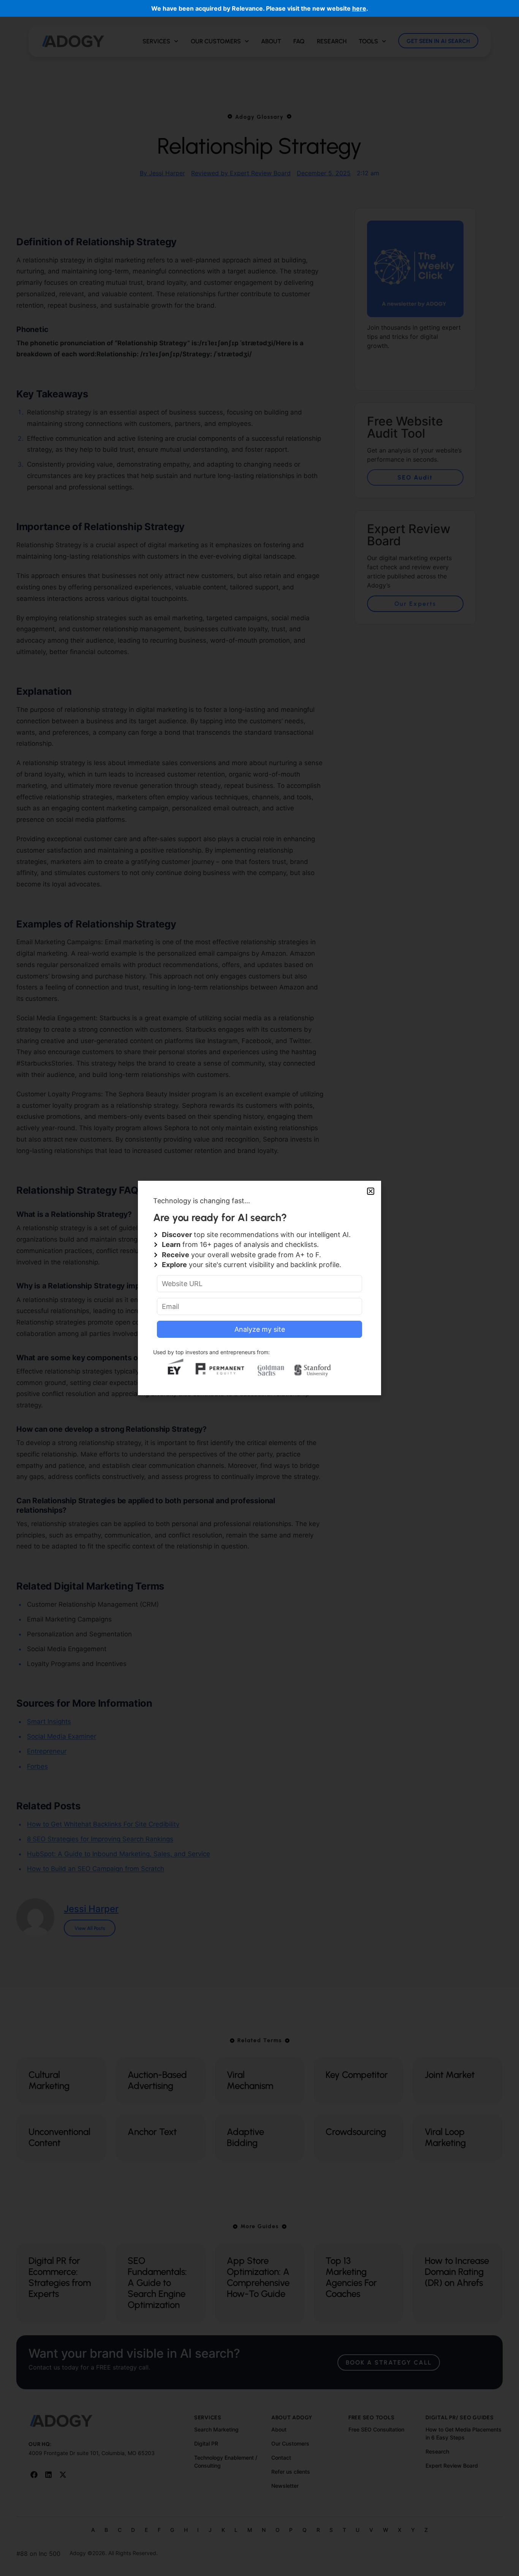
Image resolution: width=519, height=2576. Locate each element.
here (359, 8)
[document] (259, 1288)
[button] (371, 1191)
